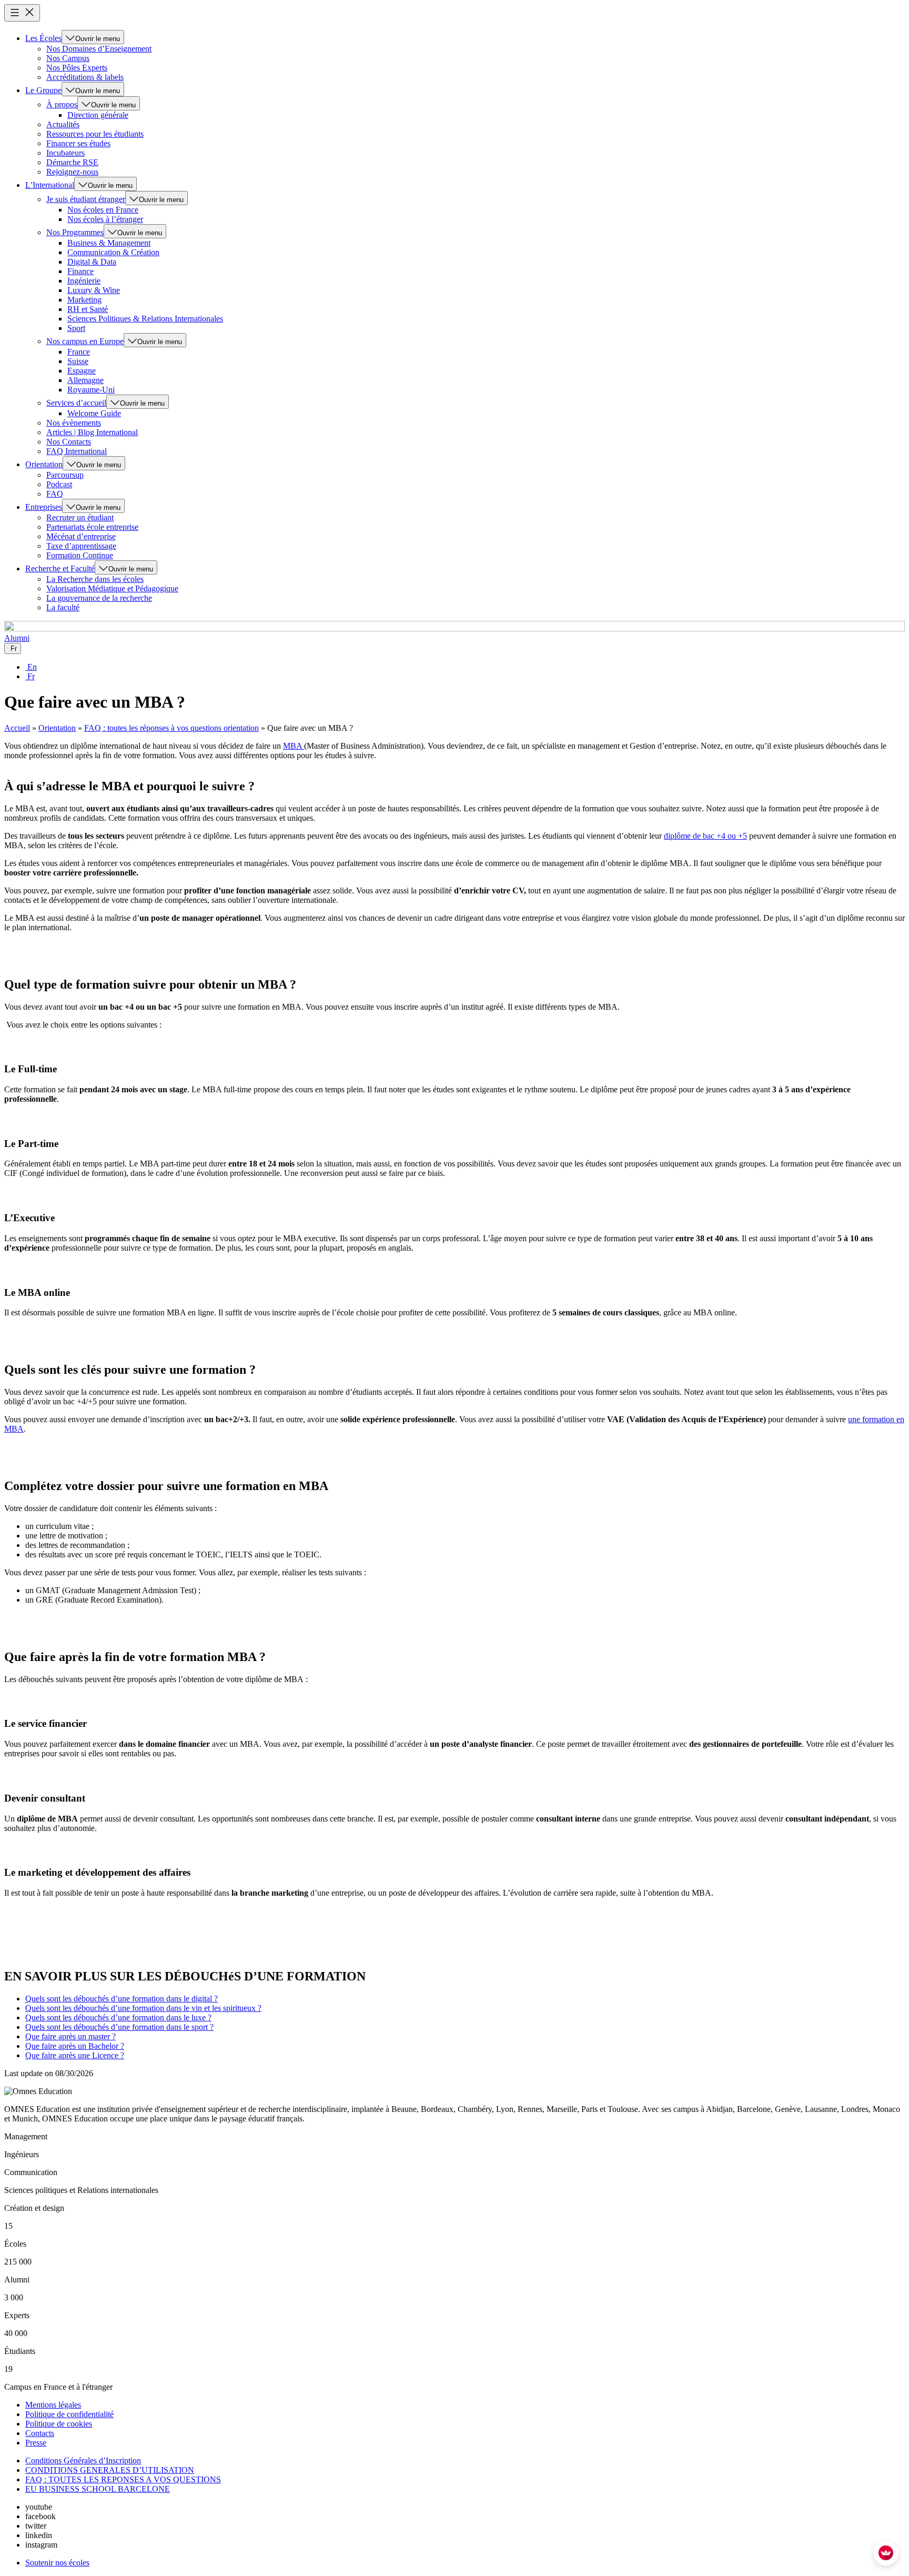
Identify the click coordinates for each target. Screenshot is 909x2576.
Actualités (63, 124)
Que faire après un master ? (70, 2036)
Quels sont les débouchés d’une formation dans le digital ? (122, 1999)
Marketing (84, 300)
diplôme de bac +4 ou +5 (705, 836)
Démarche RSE (72, 162)
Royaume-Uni (91, 390)
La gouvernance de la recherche (99, 598)
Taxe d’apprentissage (81, 546)
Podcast (59, 484)
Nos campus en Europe (85, 341)
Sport (76, 328)
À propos (62, 104)
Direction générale (98, 115)
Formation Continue (80, 555)
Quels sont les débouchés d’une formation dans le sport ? (119, 2027)
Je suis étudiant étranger (86, 199)
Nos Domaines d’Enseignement (99, 49)
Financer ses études (78, 143)
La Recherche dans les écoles (95, 579)
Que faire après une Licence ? (75, 2055)
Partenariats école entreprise (92, 527)
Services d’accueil (76, 403)
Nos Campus (68, 58)
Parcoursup (65, 475)
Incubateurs (65, 153)
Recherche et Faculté (60, 568)
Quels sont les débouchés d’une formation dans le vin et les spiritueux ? (143, 2008)
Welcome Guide (94, 413)
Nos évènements (74, 423)
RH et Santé (88, 309)
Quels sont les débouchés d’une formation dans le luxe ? (118, 2017)
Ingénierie (84, 281)
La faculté (63, 607)
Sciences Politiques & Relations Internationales (145, 319)
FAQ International (77, 451)
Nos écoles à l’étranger (105, 219)
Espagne (82, 371)
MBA (294, 746)
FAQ (55, 494)
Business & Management (109, 243)
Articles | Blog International (92, 432)
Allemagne (85, 380)
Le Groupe (43, 90)
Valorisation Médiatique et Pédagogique (112, 588)
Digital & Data (92, 262)
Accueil (17, 728)
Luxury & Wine (94, 290)
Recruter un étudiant (80, 517)
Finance (80, 271)
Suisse (78, 361)
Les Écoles (43, 38)
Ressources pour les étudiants (95, 134)
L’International (50, 185)
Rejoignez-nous (72, 172)
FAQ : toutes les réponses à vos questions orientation (171, 728)
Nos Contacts (69, 442)
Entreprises (44, 507)
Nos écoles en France (103, 210)
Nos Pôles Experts (77, 68)
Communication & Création (113, 252)
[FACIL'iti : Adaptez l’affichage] (886, 2553)
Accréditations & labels (85, 77)
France (79, 352)
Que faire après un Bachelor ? (75, 2046)
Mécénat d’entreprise (81, 536)
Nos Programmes (75, 232)
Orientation (44, 464)
